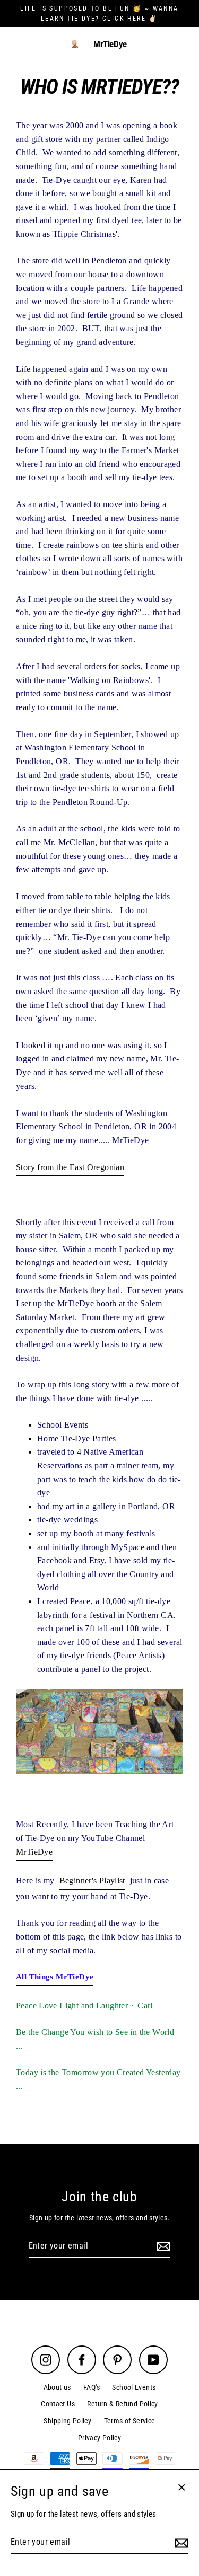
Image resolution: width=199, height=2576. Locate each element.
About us (57, 2387)
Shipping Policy (67, 2421)
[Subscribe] (162, 2246)
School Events (134, 2387)
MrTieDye (110, 44)
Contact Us (58, 2404)
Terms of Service (130, 2421)
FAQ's (92, 2387)
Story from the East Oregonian (70, 1167)
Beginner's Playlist (92, 1880)
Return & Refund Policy (122, 2404)
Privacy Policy (99, 2438)
